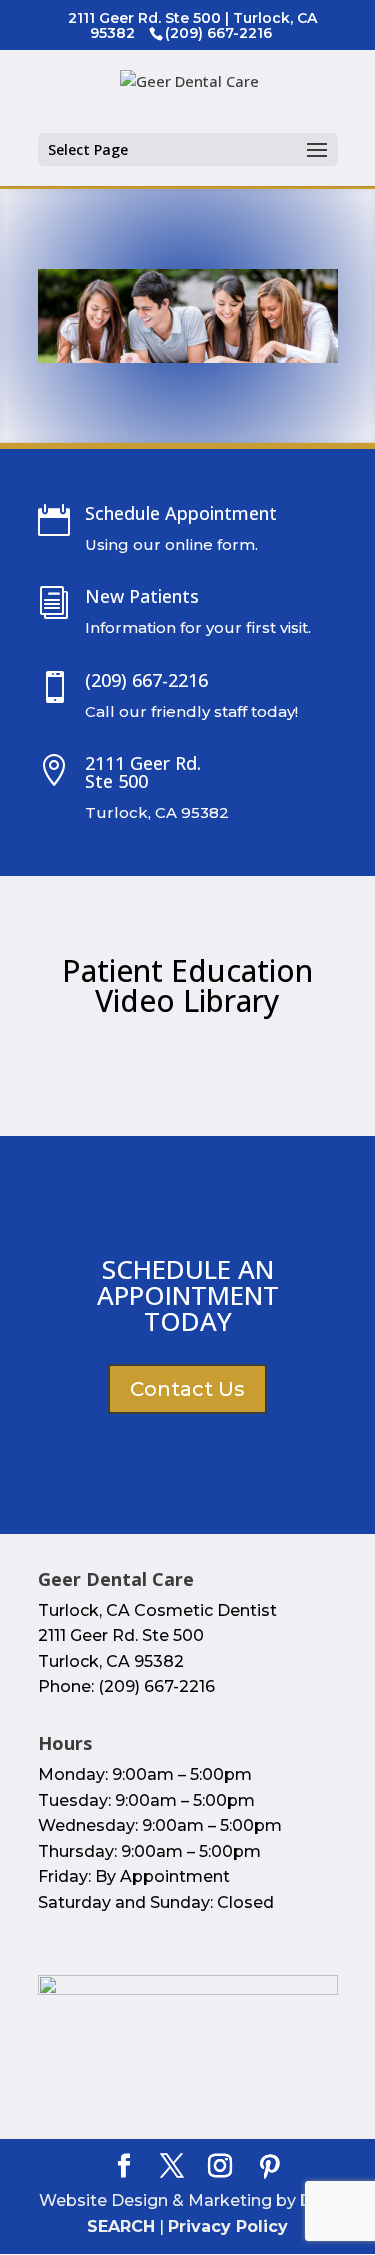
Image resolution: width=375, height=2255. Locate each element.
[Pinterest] (270, 2167)
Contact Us (187, 1389)
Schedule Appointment (181, 513)
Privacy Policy (228, 2226)
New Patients (142, 596)
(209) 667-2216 (146, 680)
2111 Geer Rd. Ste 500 (143, 772)
